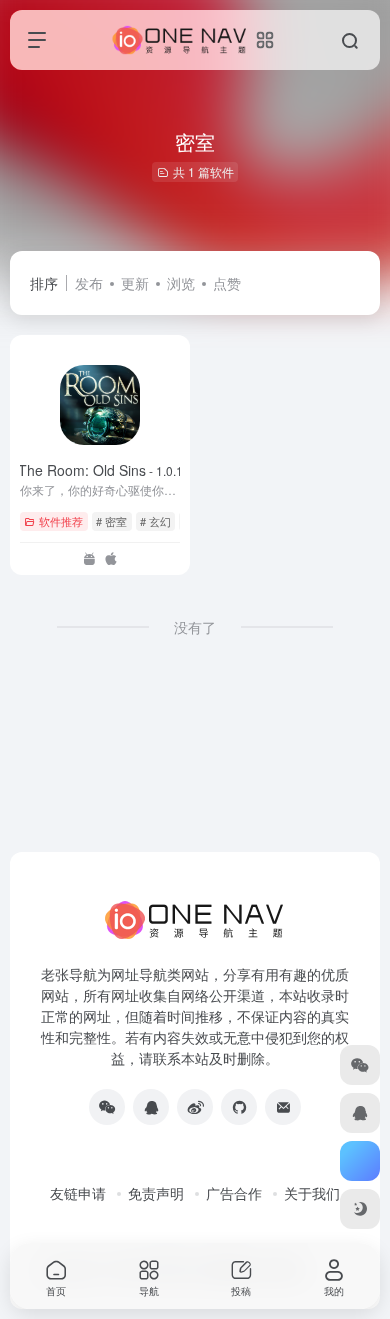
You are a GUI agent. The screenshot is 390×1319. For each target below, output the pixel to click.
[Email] (283, 1107)
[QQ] (151, 1107)
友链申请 (78, 1193)
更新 (135, 283)
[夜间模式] (360, 1209)
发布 (89, 283)
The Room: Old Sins (100, 470)
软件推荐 (61, 521)
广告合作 (234, 1193)
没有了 (195, 627)
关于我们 (312, 1193)
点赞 (227, 283)
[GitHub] (239, 1107)
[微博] (195, 1107)
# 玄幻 (155, 521)
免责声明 (156, 1193)
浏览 (181, 283)
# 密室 (111, 521)
